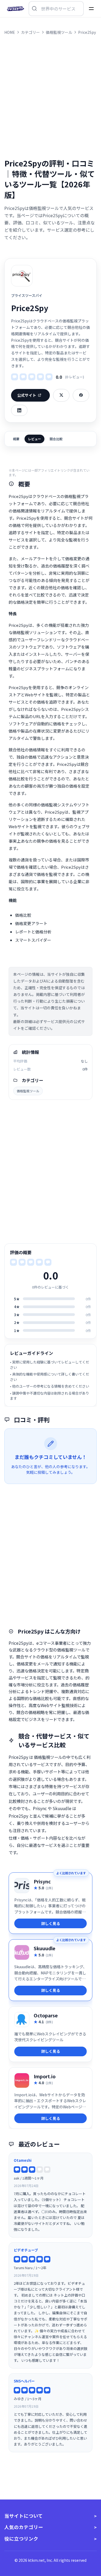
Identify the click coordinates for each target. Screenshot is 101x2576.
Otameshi (23, 2160)
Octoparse (46, 2015)
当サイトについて (24, 2516)
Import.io (45, 2076)
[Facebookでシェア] (81, 395)
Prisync (42, 1881)
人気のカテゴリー (24, 2527)
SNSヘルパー (24, 2381)
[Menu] (91, 9)
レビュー (34, 439)
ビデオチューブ (26, 2250)
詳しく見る (51, 1923)
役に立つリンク (21, 2539)
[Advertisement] (50, 97)
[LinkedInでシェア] (19, 410)
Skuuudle (44, 1948)
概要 (16, 439)
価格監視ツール (28, 1091)
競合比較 (56, 439)
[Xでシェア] (61, 395)
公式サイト (27, 395)
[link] (50, 1903)
